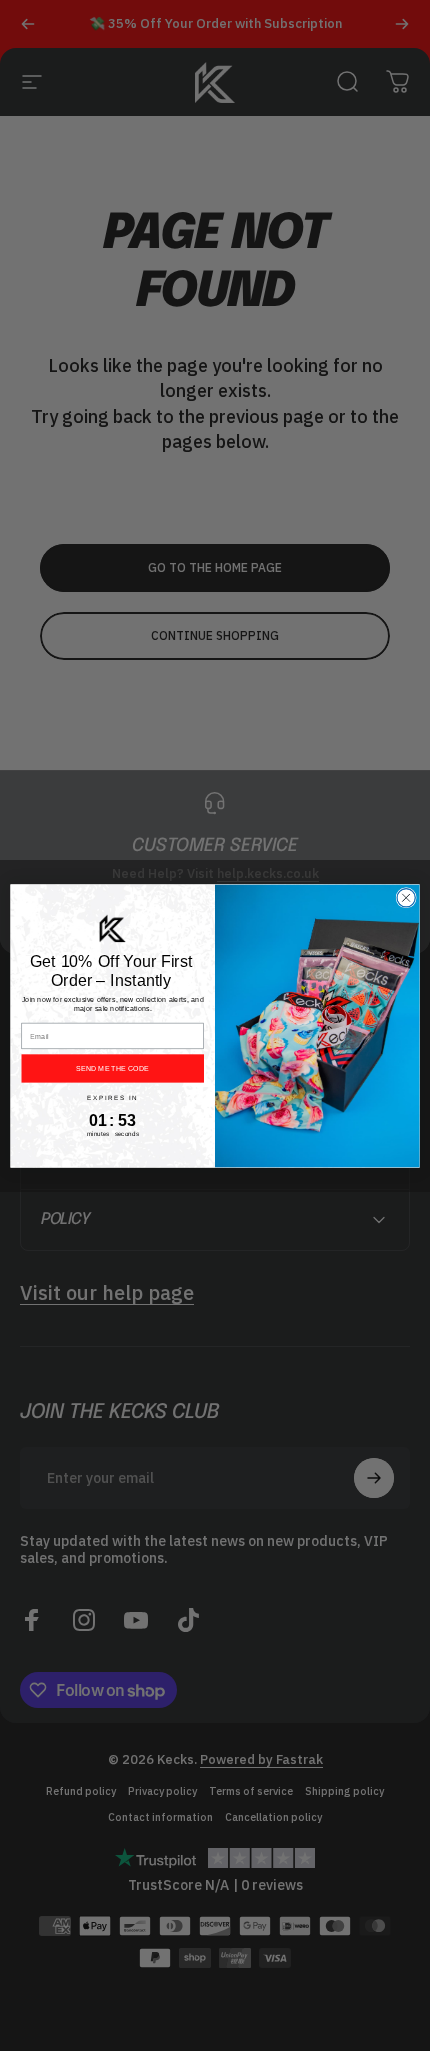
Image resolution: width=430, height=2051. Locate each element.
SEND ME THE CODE (112, 1068)
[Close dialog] (406, 897)
